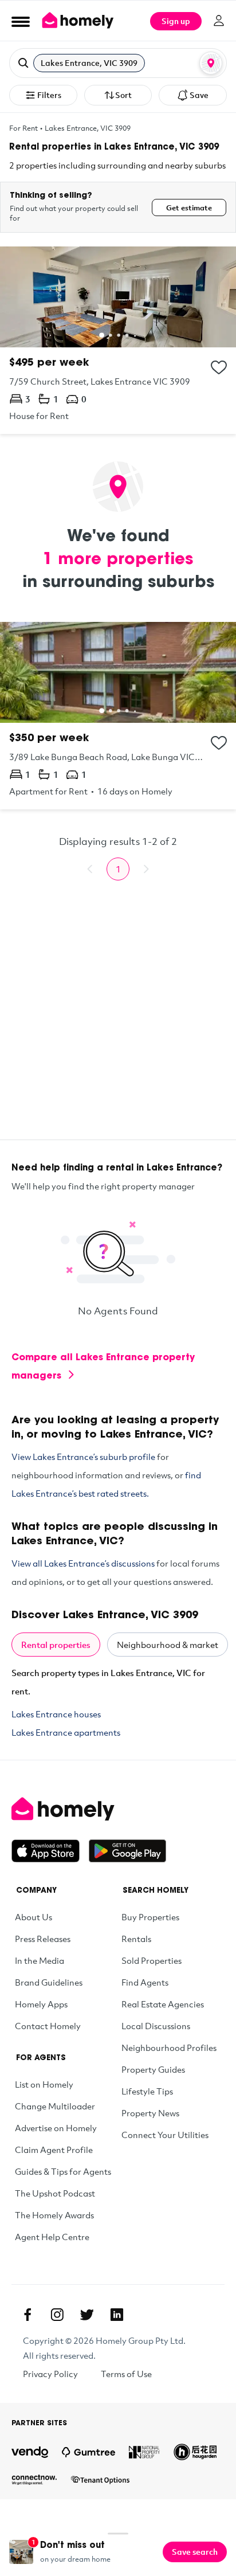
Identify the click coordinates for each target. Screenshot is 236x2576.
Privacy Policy (50, 2374)
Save (199, 95)
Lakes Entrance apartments (66, 1732)
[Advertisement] (118, 1021)
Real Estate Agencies (163, 2004)
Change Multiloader (55, 2106)
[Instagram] (57, 2315)
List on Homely (44, 2084)
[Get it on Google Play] (127, 1851)
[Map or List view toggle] (211, 63)
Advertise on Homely (56, 2128)
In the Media (40, 1960)
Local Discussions (156, 2026)
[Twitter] (87, 2315)
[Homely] (118, 1809)
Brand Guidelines (49, 1982)
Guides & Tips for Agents (63, 2171)
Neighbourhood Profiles (169, 2048)
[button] (118, 63)
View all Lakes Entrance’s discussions (83, 1563)
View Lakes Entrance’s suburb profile (83, 1457)
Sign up (176, 21)
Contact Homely (48, 2026)
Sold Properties (152, 1960)
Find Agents (145, 1982)
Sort (123, 95)
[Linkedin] (117, 2315)
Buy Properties (150, 1917)
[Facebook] (27, 2315)
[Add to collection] (219, 367)
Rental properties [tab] (56, 1645)
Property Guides (153, 2069)
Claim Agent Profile (54, 2150)
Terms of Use (126, 2374)
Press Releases (43, 1939)
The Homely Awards (54, 2215)
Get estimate (189, 208)
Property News (150, 2113)
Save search (195, 2552)
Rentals (136, 1939)
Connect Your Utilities (165, 2135)
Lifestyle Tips (147, 2091)
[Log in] (219, 21)
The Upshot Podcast (55, 2193)
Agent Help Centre (52, 2237)
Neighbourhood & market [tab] (168, 1645)
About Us (34, 1917)
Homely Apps (41, 2004)
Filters (49, 95)
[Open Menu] (21, 21)
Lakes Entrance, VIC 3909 (88, 128)
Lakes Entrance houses (56, 1714)
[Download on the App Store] (50, 1851)
